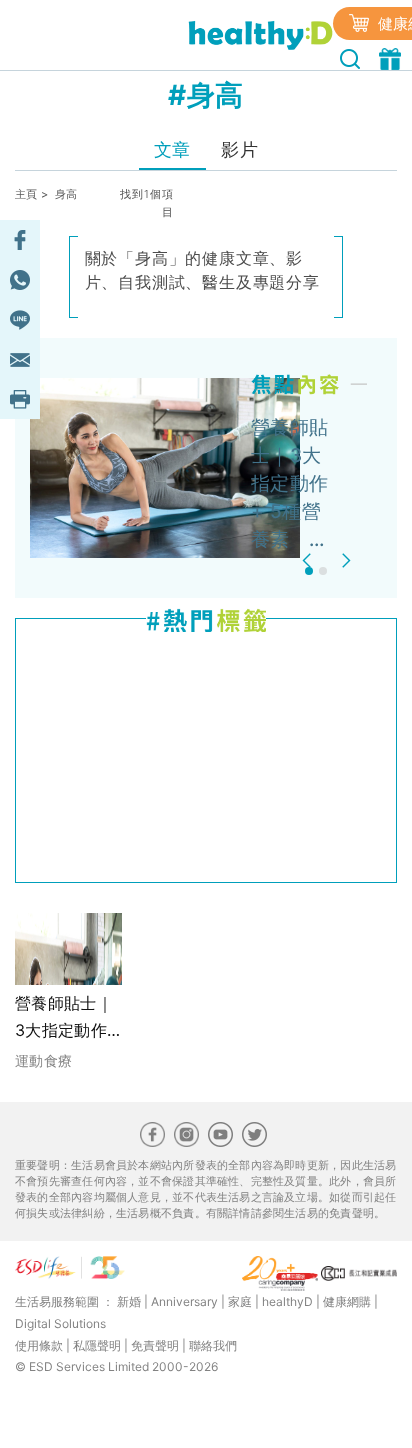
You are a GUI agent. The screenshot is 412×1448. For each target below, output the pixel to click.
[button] (309, 560)
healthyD (287, 1301)
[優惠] (392, 57)
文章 (172, 149)
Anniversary (184, 1301)
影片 (239, 149)
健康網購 (347, 1301)
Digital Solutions (60, 1323)
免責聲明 (155, 1345)
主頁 (26, 194)
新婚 (129, 1301)
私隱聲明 (97, 1345)
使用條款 (39, 1345)
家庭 (240, 1301)
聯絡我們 (213, 1345)
